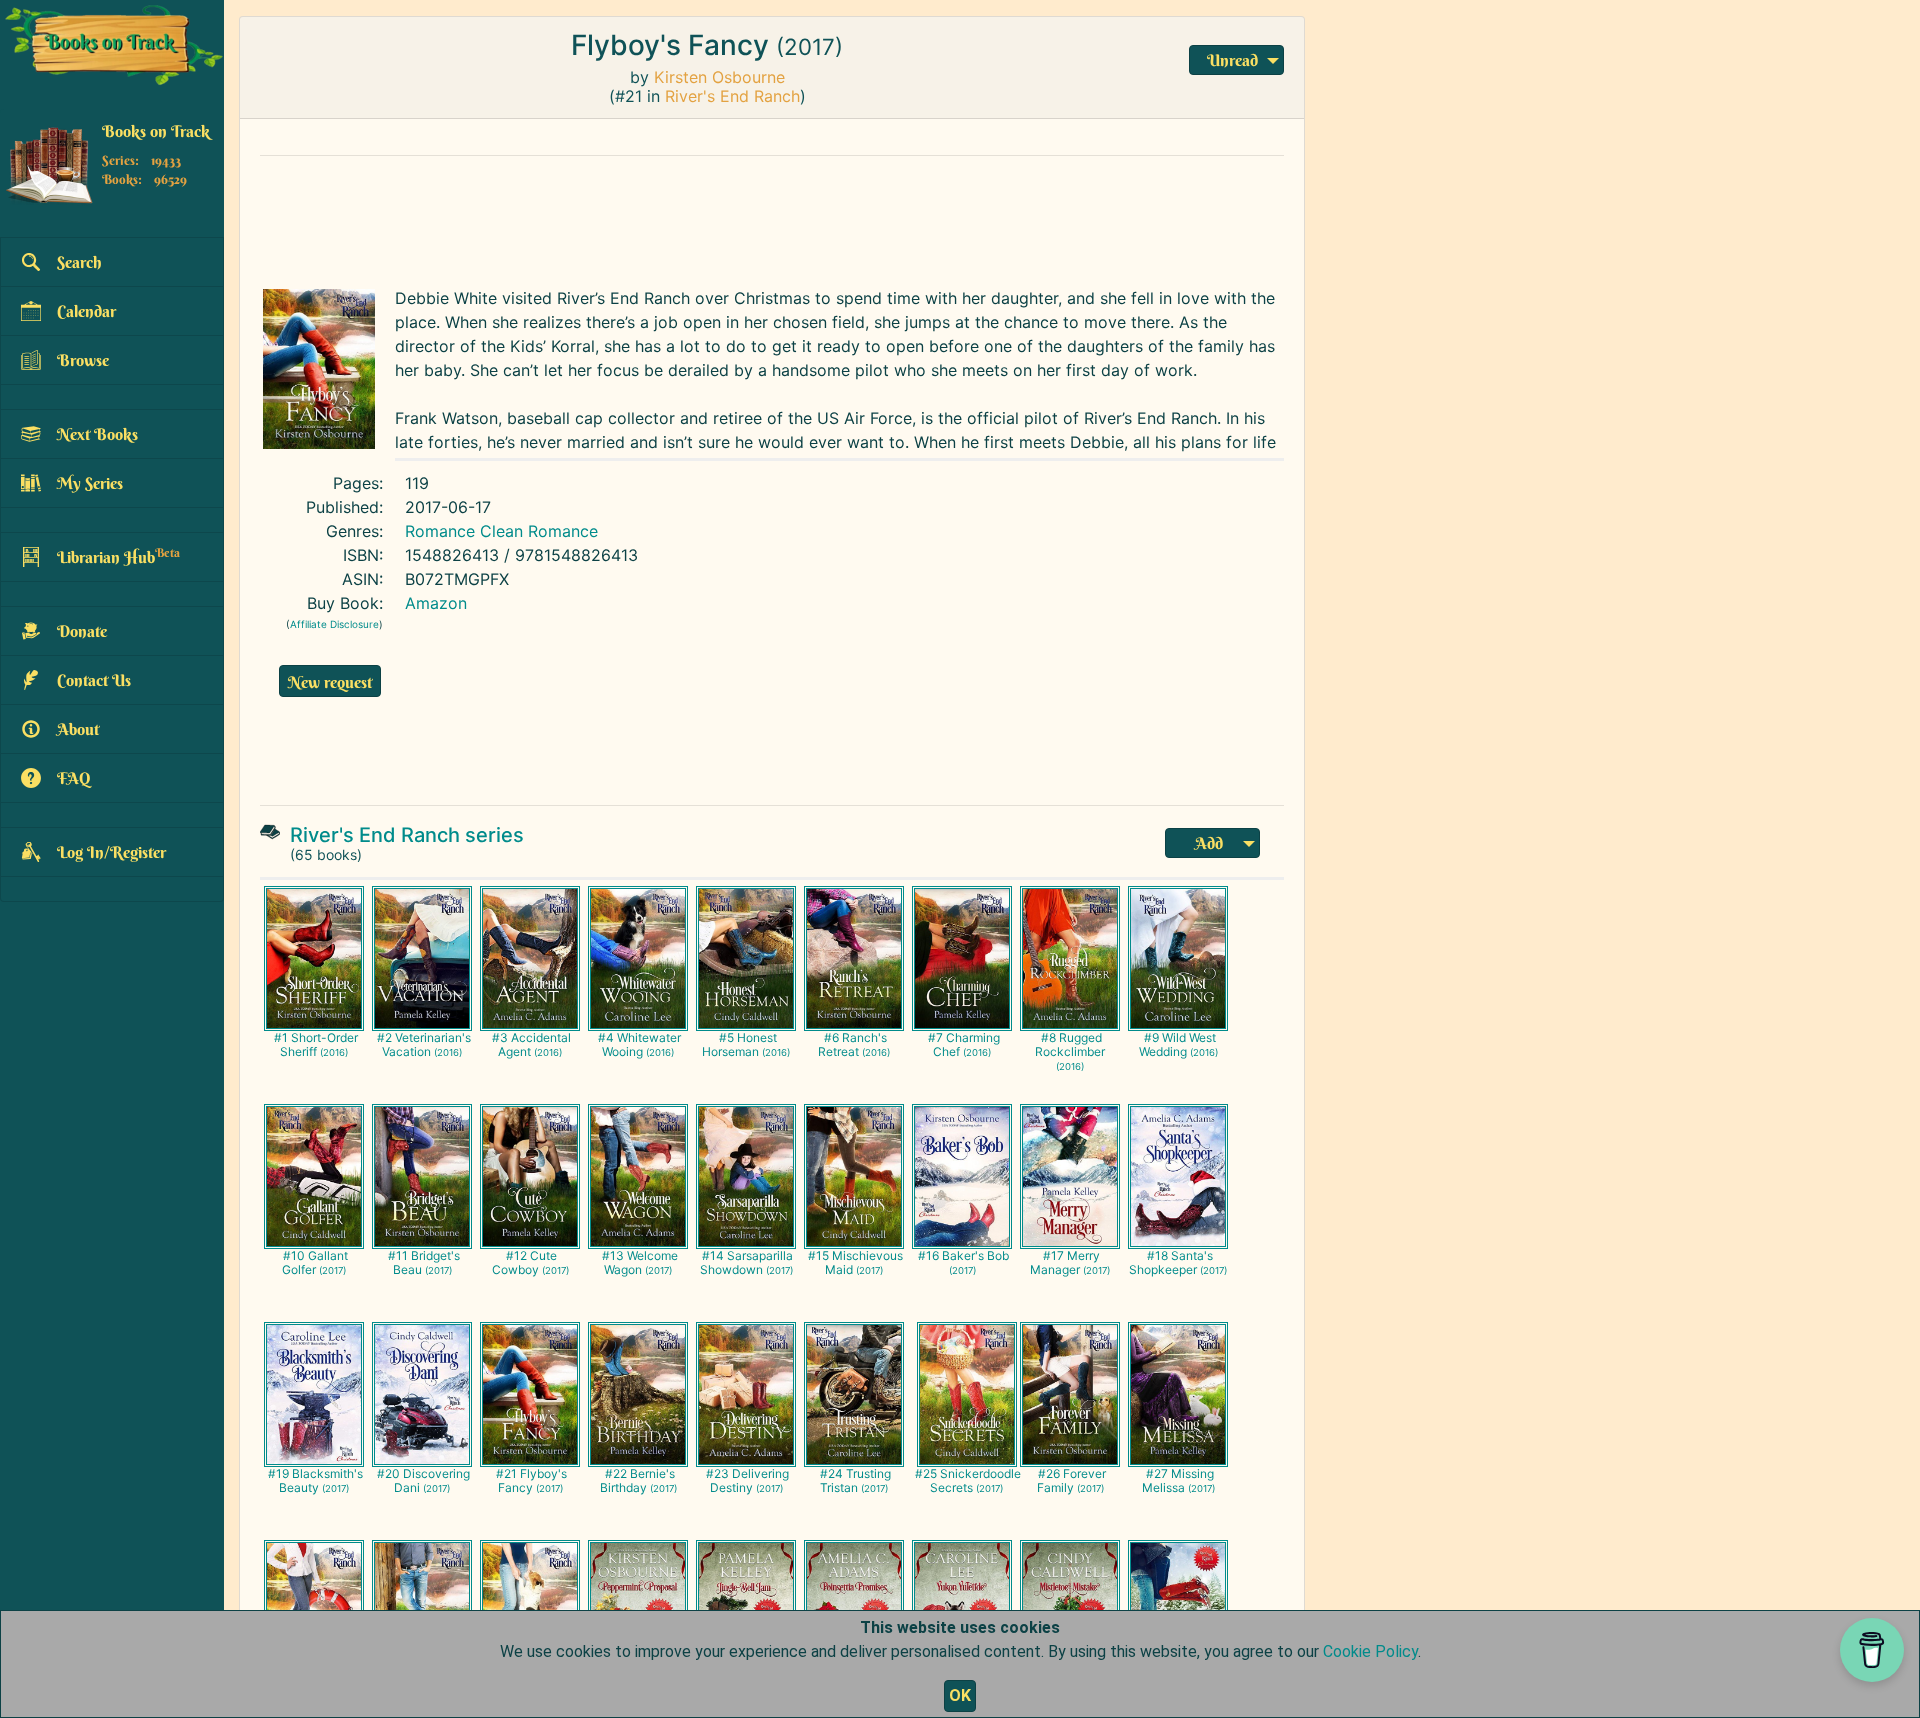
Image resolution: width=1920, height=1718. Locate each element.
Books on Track (156, 131)
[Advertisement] (735, 217)
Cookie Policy (1370, 1651)
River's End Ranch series (407, 835)
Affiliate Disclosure (334, 624)
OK (960, 1695)
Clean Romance (539, 531)
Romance (440, 531)
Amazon (436, 603)
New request (330, 682)
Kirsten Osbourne (719, 77)
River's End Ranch (732, 96)
